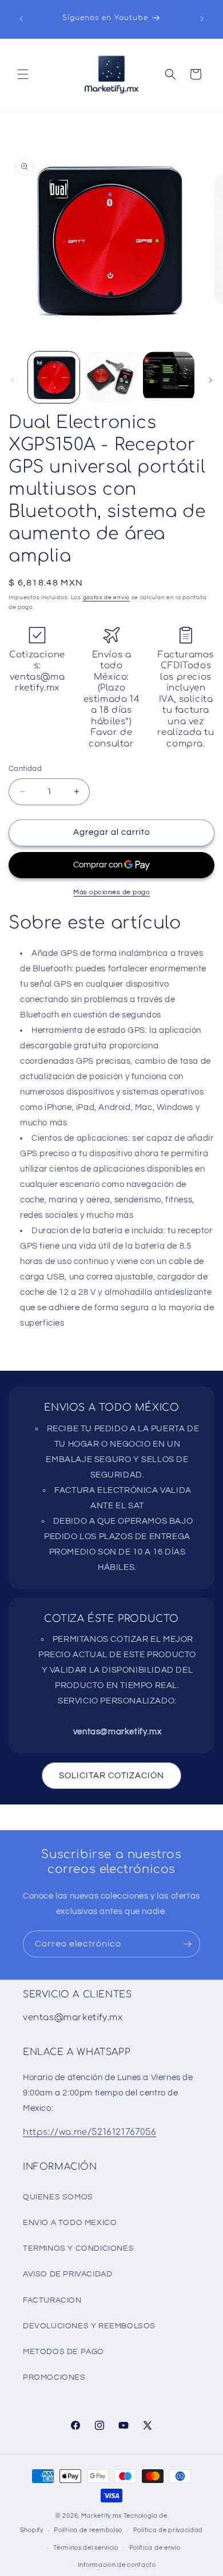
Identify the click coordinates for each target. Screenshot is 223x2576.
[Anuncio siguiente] (202, 19)
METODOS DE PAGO (63, 2352)
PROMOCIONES (54, 2377)
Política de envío (155, 2548)
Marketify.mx (101, 2516)
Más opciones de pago (111, 892)
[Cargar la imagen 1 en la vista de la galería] (54, 377)
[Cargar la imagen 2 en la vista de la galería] (111, 377)
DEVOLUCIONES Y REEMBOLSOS (89, 2326)
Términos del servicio (86, 2548)
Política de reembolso (88, 2530)
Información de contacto (117, 2565)
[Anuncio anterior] (21, 19)
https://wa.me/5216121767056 (89, 2132)
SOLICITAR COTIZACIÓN (111, 1776)
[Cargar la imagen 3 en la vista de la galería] (169, 377)
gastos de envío (107, 597)
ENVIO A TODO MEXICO (70, 2223)
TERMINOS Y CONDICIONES (78, 2248)
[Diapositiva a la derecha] (210, 380)
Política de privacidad (168, 2530)
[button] (23, 74)
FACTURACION (52, 2300)
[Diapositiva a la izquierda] (13, 380)
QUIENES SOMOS (58, 2197)
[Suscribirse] (187, 1944)
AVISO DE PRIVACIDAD (67, 2274)
